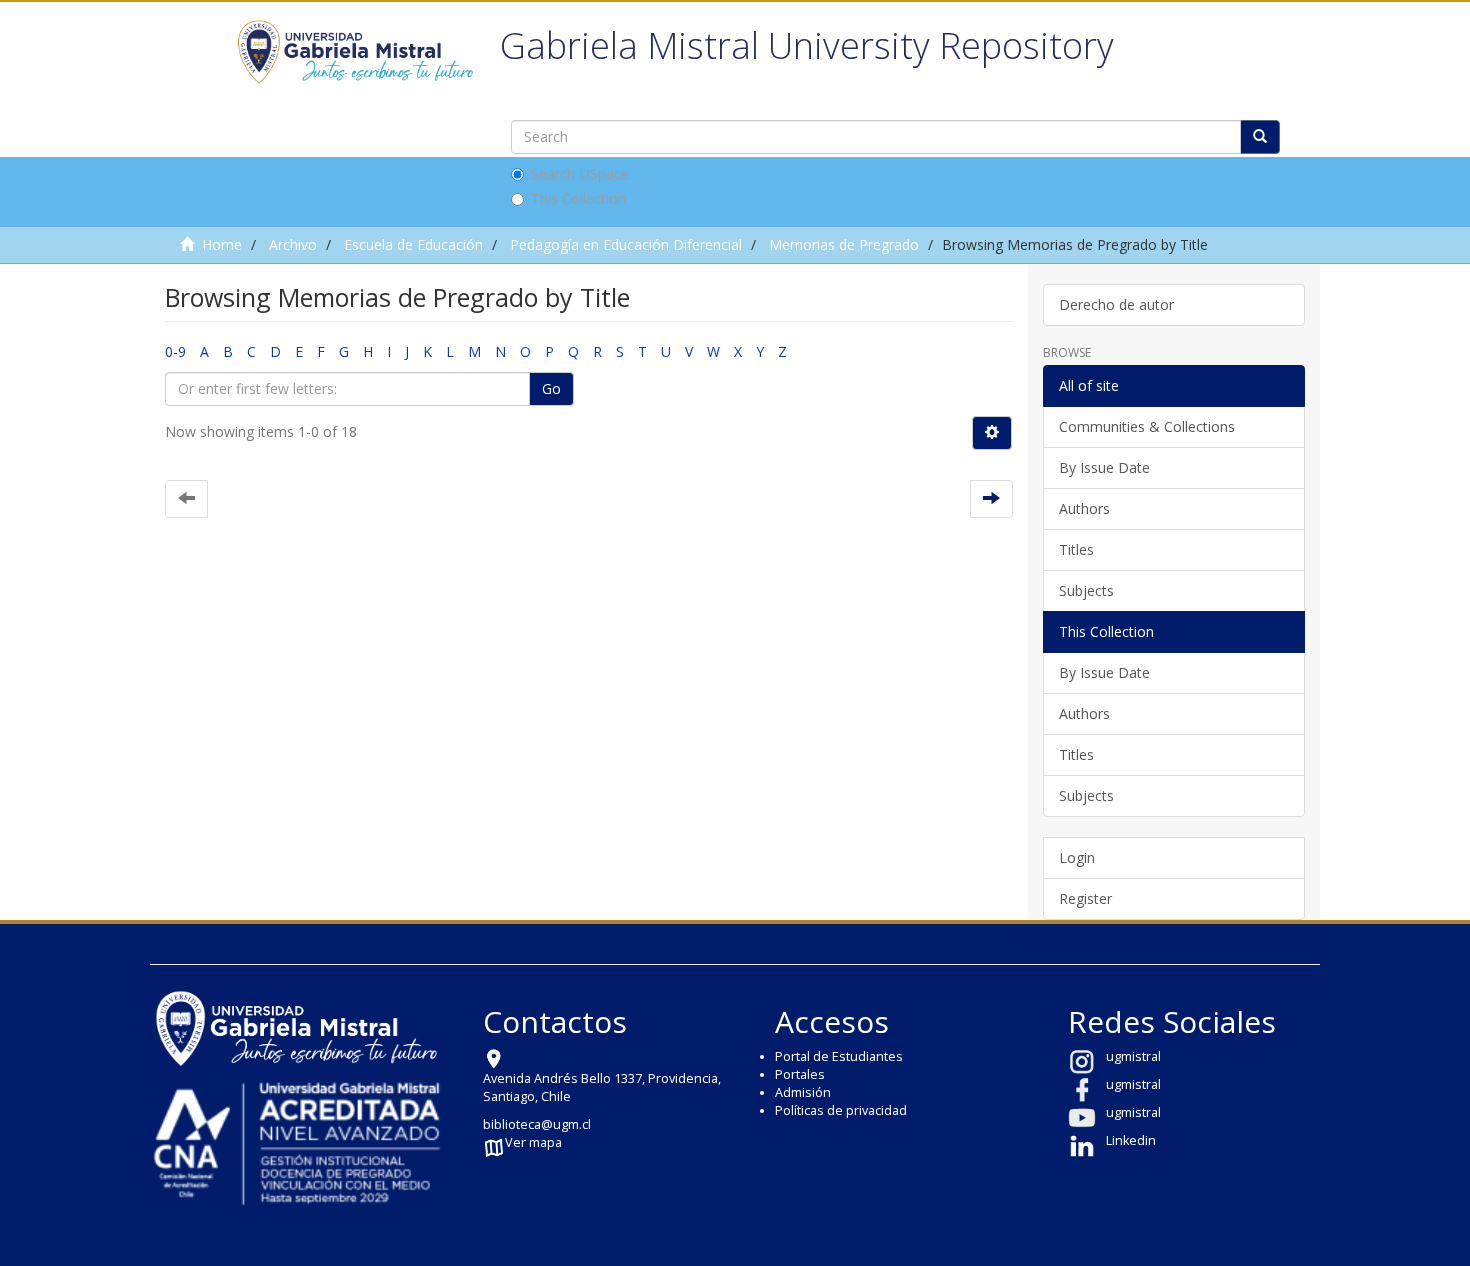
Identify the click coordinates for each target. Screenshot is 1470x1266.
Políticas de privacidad (841, 1110)
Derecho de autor (1116, 304)
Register (1085, 898)
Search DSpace (580, 173)
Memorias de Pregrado (844, 244)
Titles (1076, 549)
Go (551, 388)
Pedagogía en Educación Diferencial (626, 244)
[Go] (1260, 137)
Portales (800, 1074)
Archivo (293, 244)
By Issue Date (1104, 467)
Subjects (1086, 590)
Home (222, 244)
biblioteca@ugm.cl (537, 1124)
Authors (1084, 508)
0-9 (175, 351)
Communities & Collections (1147, 426)
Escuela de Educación (413, 244)
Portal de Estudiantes (839, 1056)
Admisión (803, 1092)
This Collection (578, 198)
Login (1077, 857)
